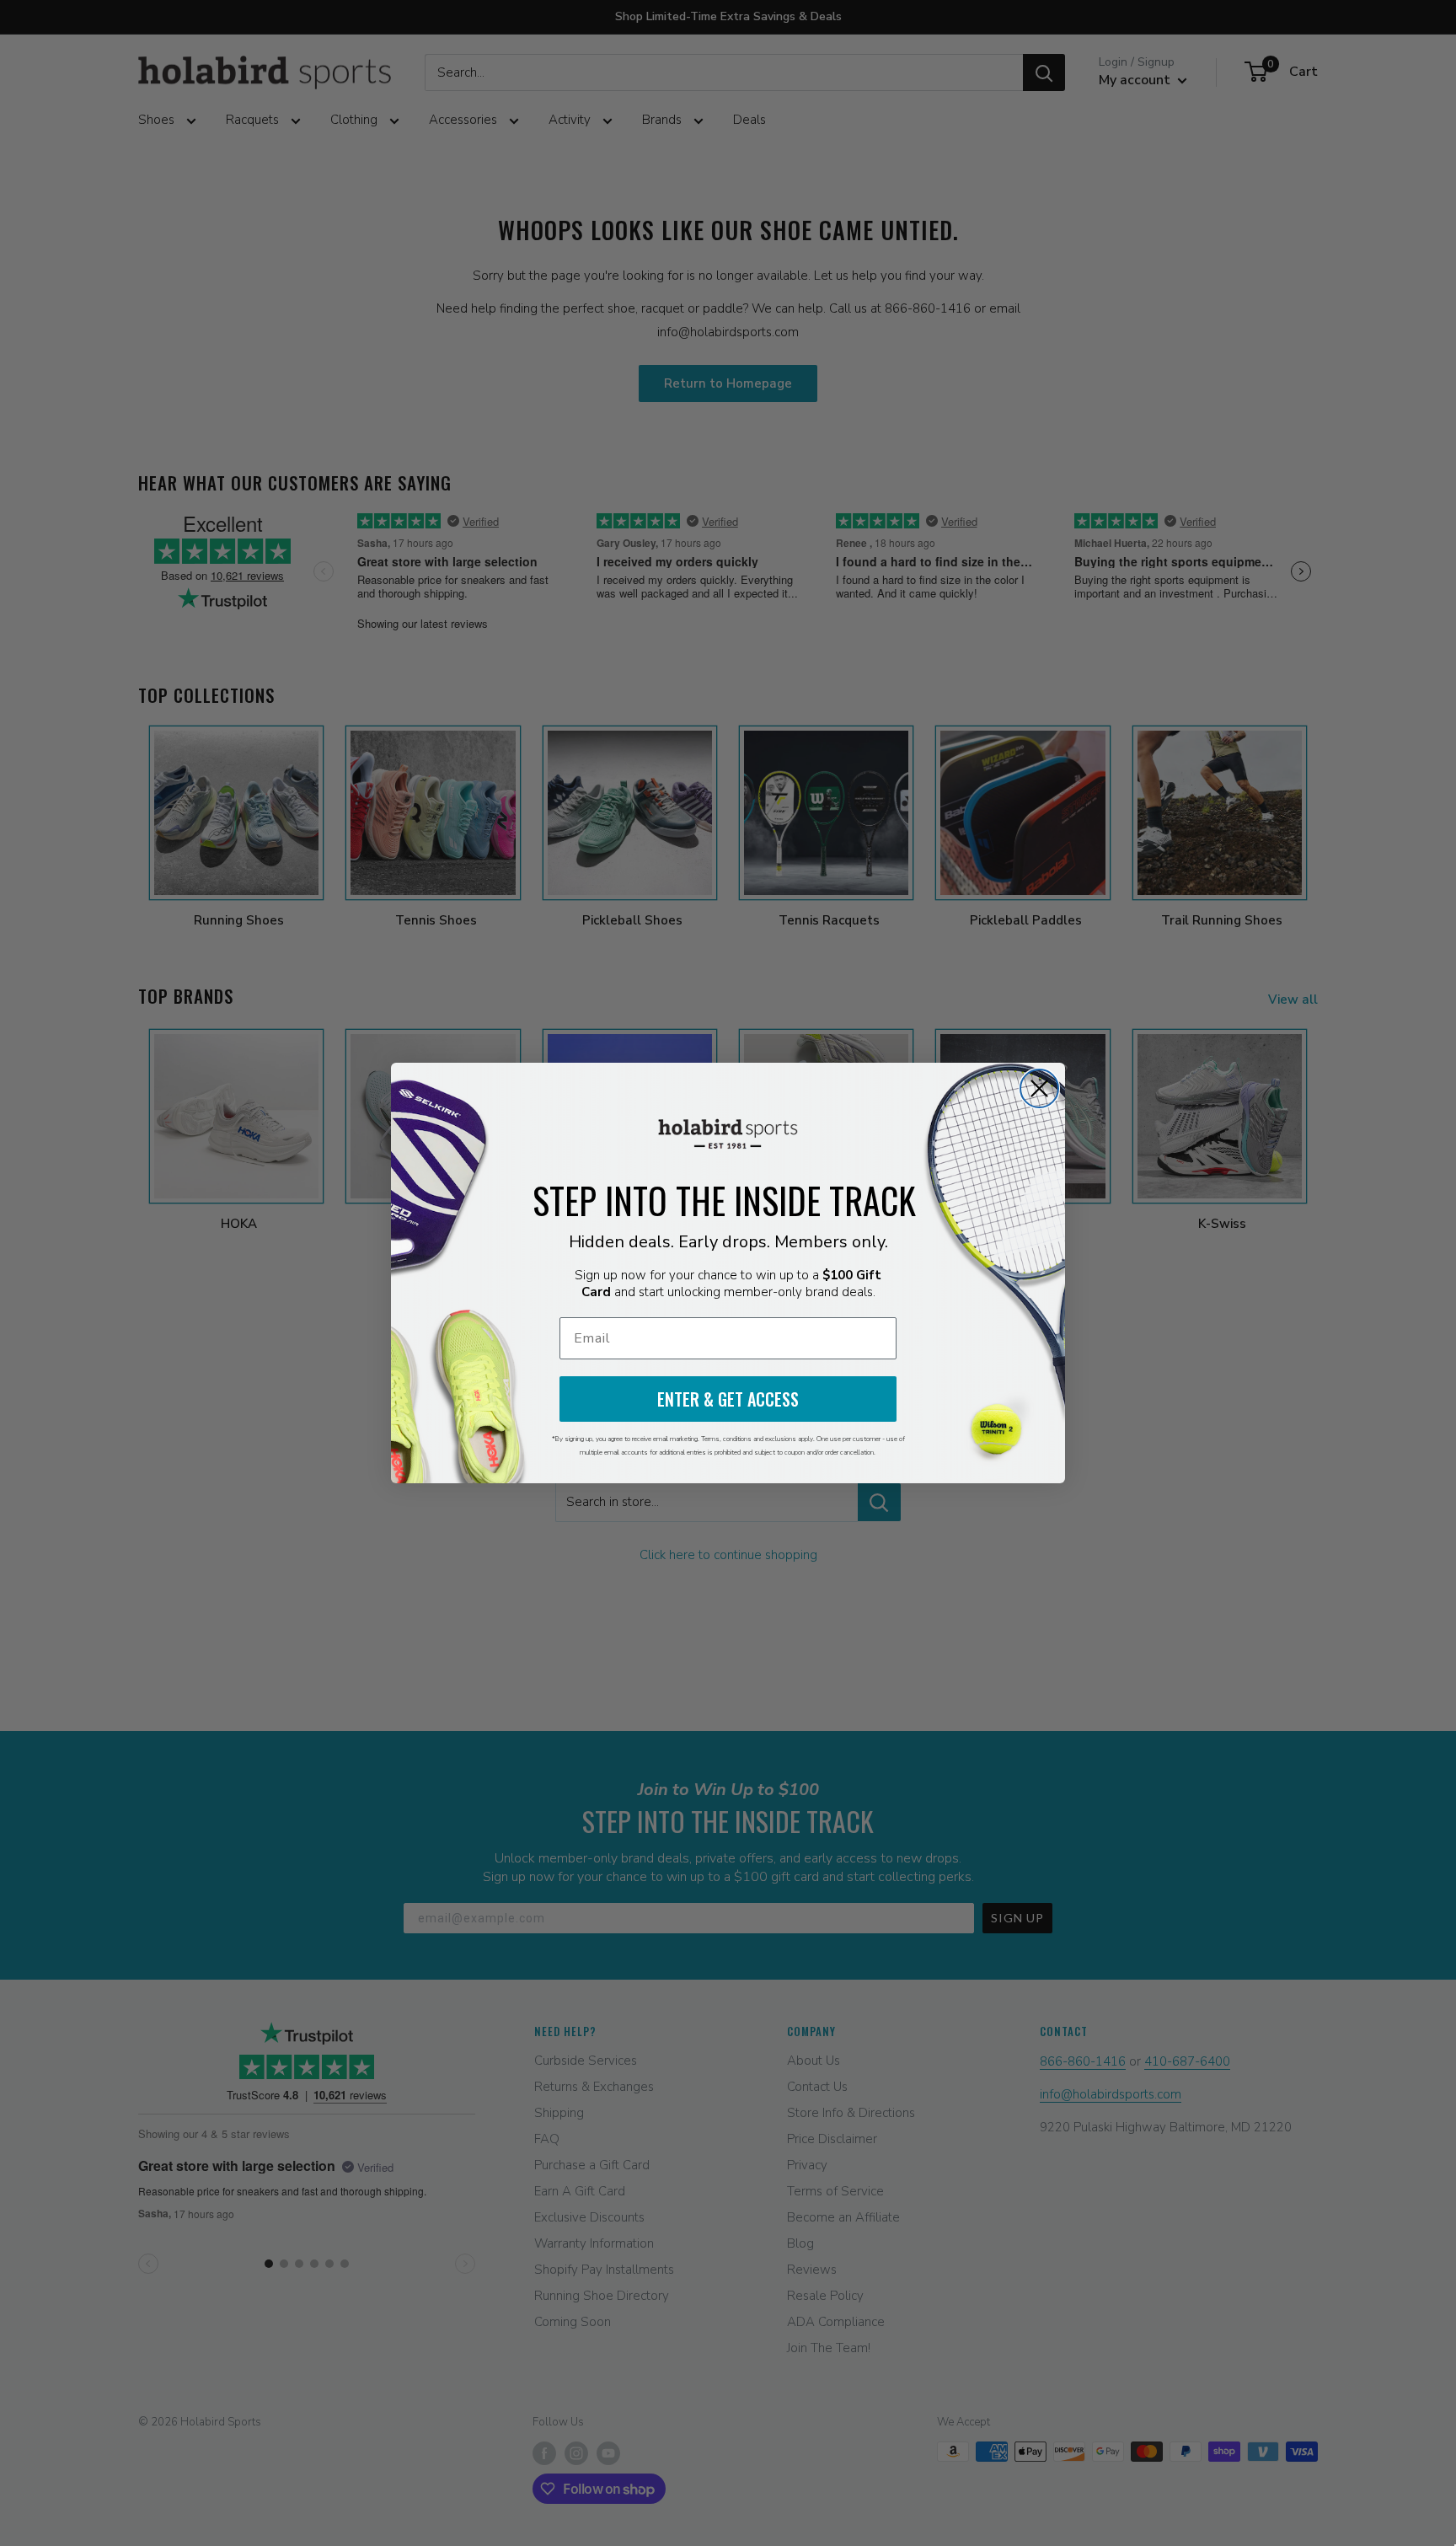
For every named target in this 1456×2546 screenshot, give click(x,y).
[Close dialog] (1039, 1088)
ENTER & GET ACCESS (728, 1399)
